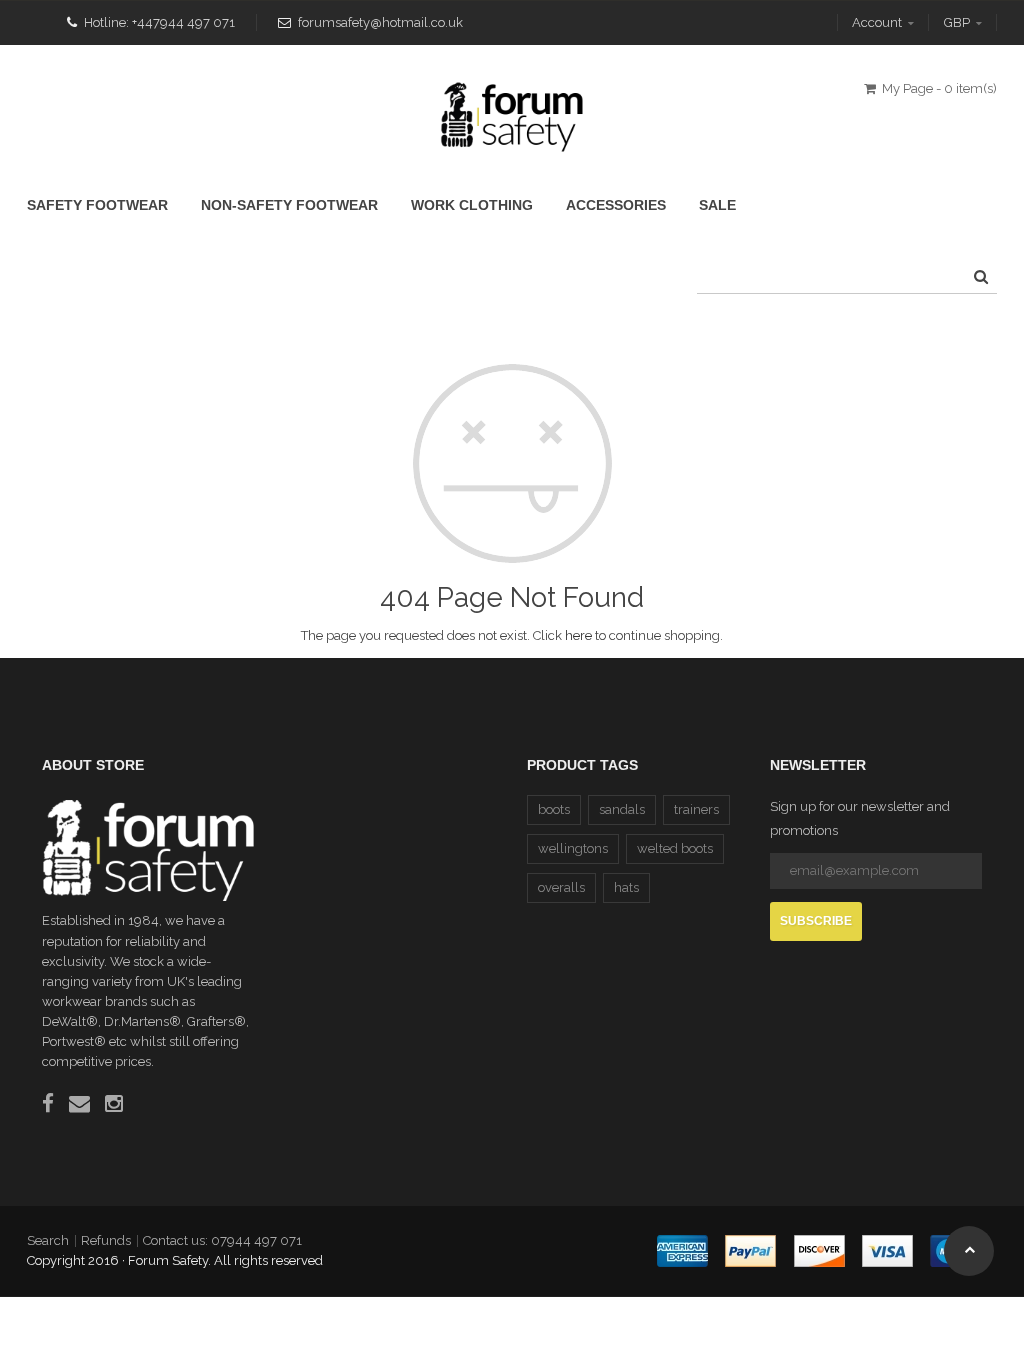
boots (554, 809)
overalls (561, 887)
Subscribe (816, 921)
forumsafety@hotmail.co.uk (380, 22)
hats (626, 887)
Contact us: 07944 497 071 (222, 1240)
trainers (696, 809)
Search (48, 1240)
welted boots (675, 848)
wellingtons (573, 848)
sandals (622, 809)
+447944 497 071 (183, 22)
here (578, 635)
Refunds (106, 1240)
